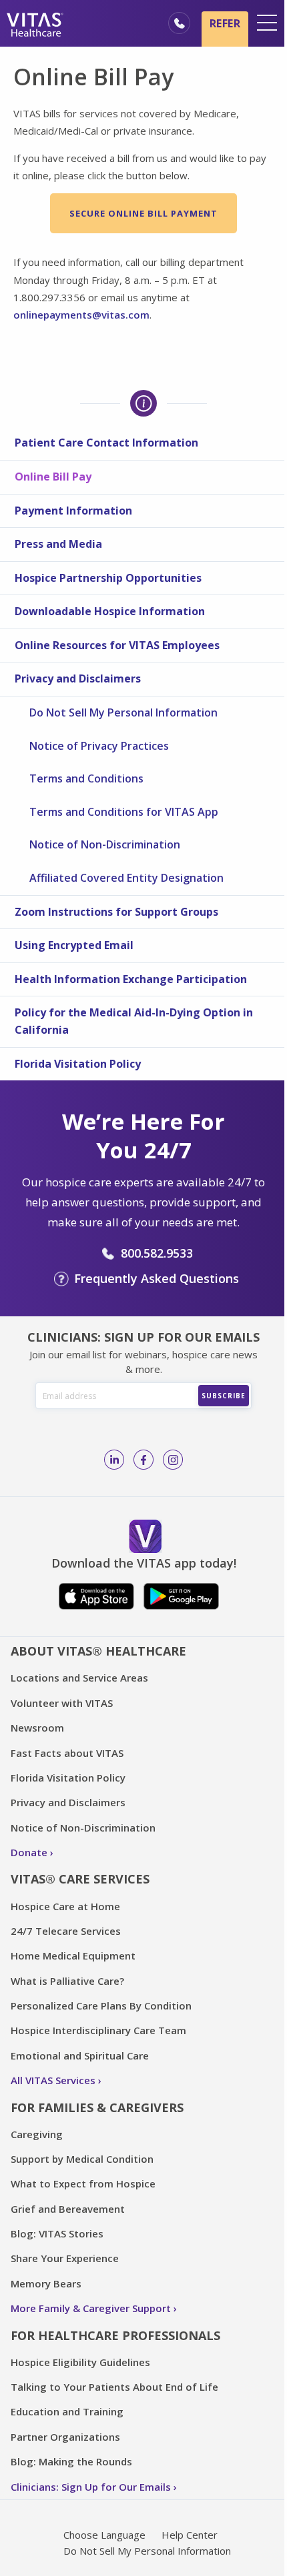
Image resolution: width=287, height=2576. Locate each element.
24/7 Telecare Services (66, 1931)
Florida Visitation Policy (78, 1064)
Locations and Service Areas (79, 1678)
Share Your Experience (65, 2258)
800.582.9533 (157, 1253)
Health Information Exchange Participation (131, 979)
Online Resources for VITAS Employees (117, 645)
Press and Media (58, 544)
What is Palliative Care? (67, 1981)
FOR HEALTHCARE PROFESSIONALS (115, 2335)
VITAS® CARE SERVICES (80, 1879)
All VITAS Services (53, 2080)
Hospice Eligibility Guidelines (80, 2362)
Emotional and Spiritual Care (80, 2055)
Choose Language (104, 2535)
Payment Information (73, 511)
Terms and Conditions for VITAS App (124, 812)
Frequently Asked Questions (157, 1278)
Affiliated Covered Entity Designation (126, 878)
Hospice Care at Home (65, 1906)
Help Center (190, 2535)
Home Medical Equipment (73, 1955)
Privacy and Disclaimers (78, 678)
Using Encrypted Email (74, 945)
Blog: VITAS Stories (57, 2233)
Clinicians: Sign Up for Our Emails (91, 2487)
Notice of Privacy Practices (99, 746)
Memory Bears (46, 2283)
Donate (29, 1852)
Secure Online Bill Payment (143, 213)
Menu (267, 23)
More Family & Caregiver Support (91, 2308)
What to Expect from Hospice (83, 2183)
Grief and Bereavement (68, 2209)
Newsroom (37, 1728)
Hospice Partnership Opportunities (108, 578)
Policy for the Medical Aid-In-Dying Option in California (134, 1021)
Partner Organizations (65, 2437)
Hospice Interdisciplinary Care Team (98, 2030)
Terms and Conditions (86, 778)
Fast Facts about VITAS (67, 1753)
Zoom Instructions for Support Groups (116, 912)
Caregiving (37, 2134)
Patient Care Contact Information (106, 443)
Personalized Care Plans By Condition (101, 2005)
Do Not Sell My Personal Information (123, 712)
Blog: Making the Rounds (71, 2461)
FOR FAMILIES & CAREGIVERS (97, 2107)
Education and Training (67, 2411)
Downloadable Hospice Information (110, 611)
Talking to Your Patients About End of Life (114, 2387)
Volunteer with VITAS (62, 1703)
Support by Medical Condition (82, 2159)
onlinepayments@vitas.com (81, 315)
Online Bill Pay (53, 477)
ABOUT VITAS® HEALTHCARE (98, 1651)
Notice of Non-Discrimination (105, 844)
